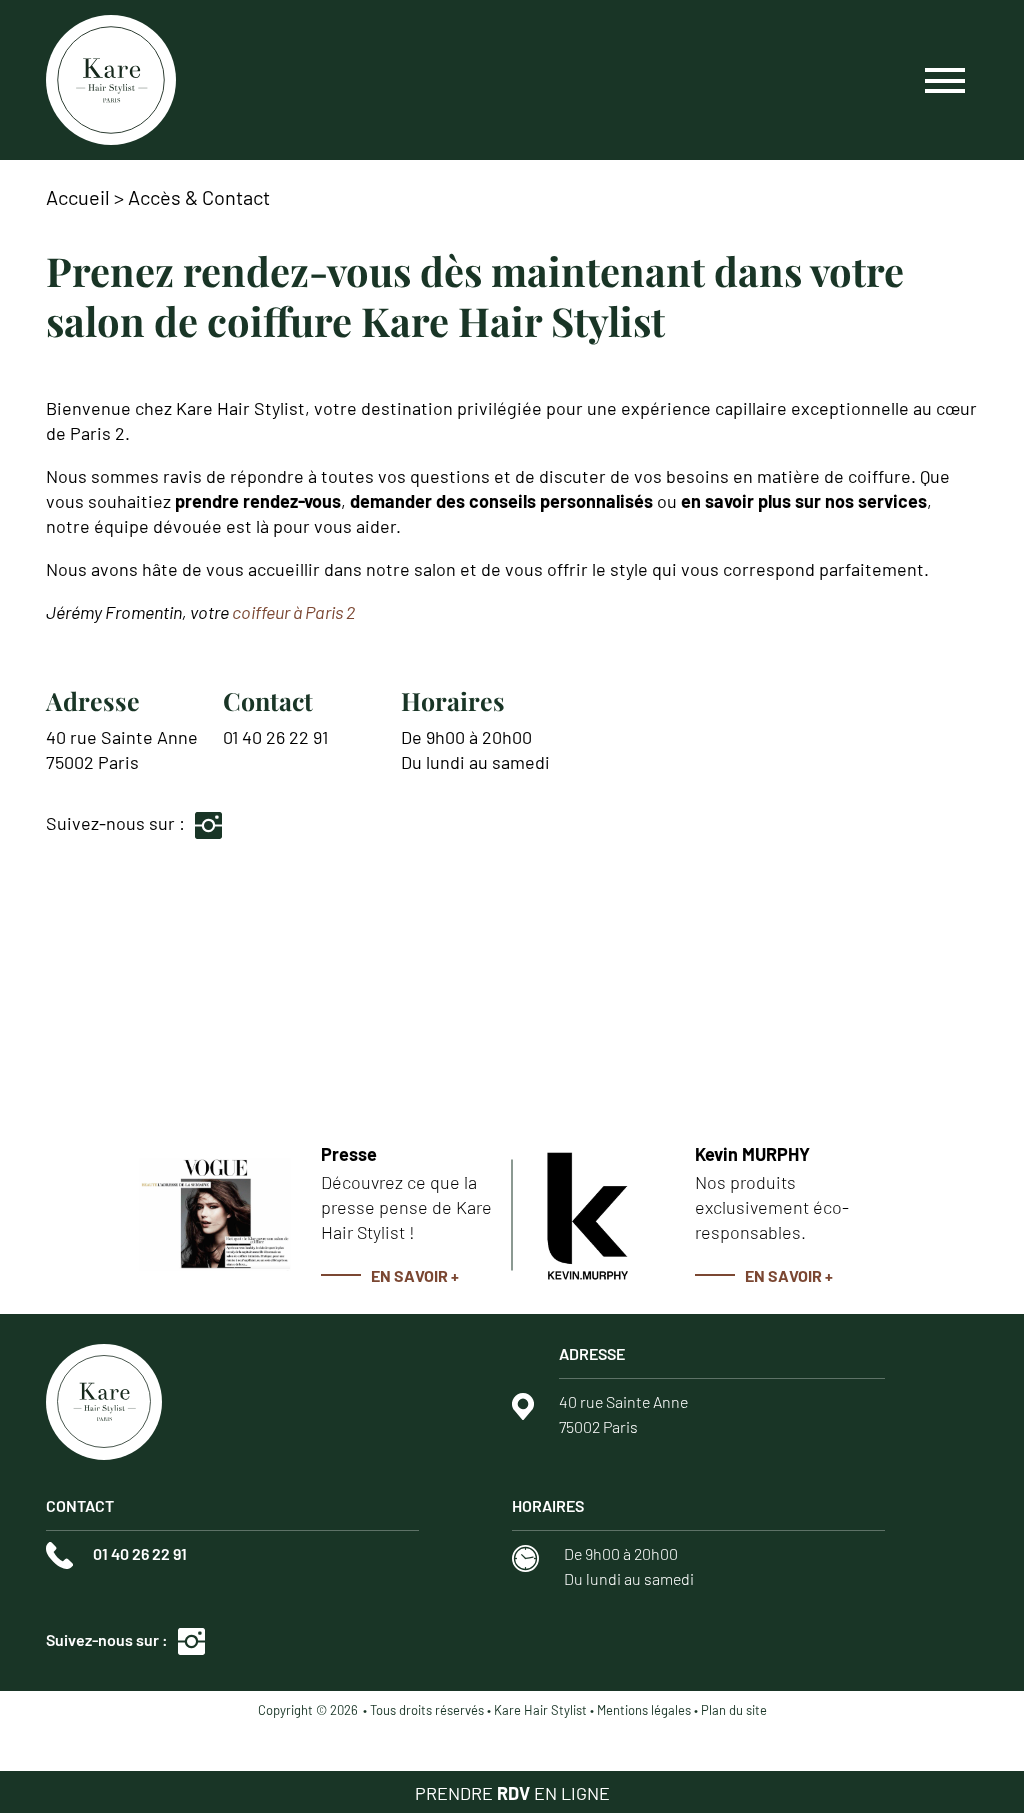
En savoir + (415, 1275)
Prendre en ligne (512, 1793)
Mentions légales (644, 1710)
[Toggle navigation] (945, 80)
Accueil (78, 197)
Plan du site (734, 1710)
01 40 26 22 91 (275, 737)
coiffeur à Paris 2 (293, 612)
